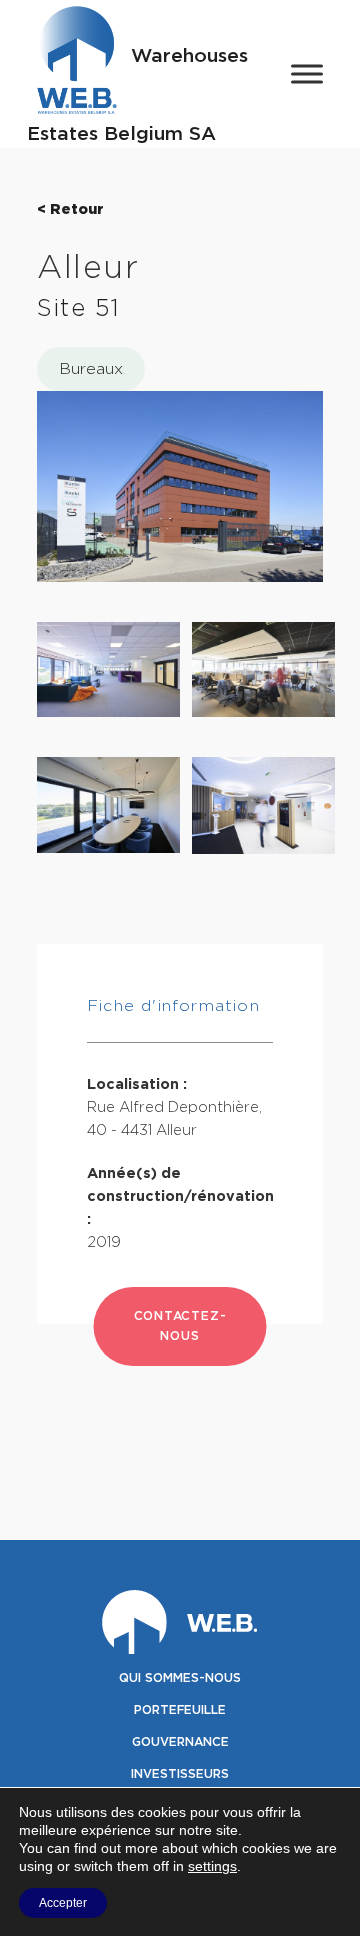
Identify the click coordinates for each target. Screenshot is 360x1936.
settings (212, 1866)
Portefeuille (180, 1710)
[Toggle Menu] (307, 73)
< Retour (70, 209)
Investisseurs (180, 1774)
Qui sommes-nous (180, 1678)
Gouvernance (180, 1742)
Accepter (63, 1903)
